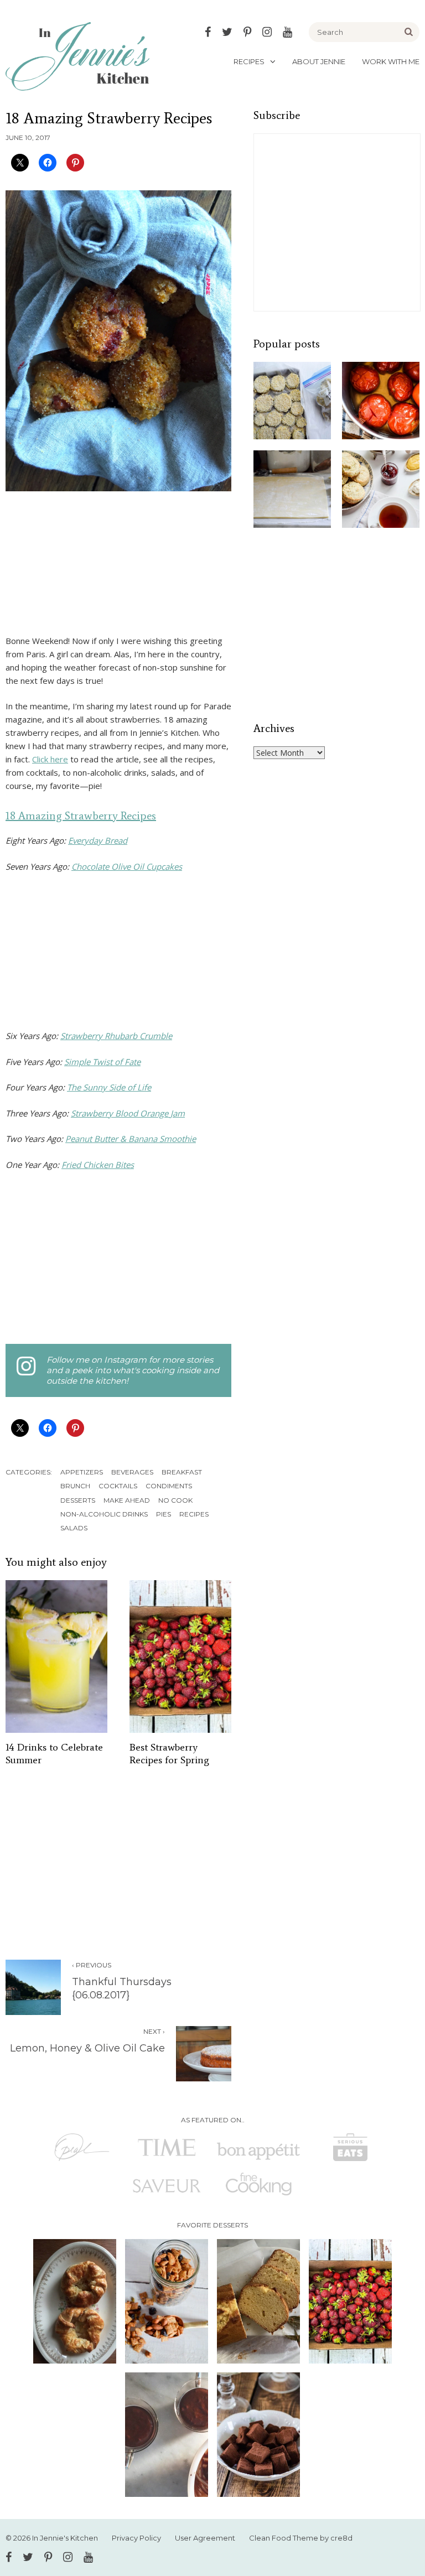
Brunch (75, 1486)
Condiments (169, 1486)
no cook (175, 1500)
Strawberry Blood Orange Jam (128, 1113)
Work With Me (391, 61)
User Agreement (205, 2538)
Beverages (132, 1472)
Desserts (78, 1500)
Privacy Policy (136, 2538)
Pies (164, 1514)
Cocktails (118, 1486)
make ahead (127, 1500)
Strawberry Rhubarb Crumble (116, 1036)
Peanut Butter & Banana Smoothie (131, 1139)
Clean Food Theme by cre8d (301, 2538)
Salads (74, 1528)
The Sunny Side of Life (109, 1087)
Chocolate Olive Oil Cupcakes (127, 866)
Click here (50, 759)
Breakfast (182, 1472)
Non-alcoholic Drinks (104, 1514)
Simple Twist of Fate (102, 1062)
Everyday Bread (98, 840)
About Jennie (319, 61)
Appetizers (82, 1472)
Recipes (249, 61)
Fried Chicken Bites (98, 1165)
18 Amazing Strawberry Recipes (81, 816)
